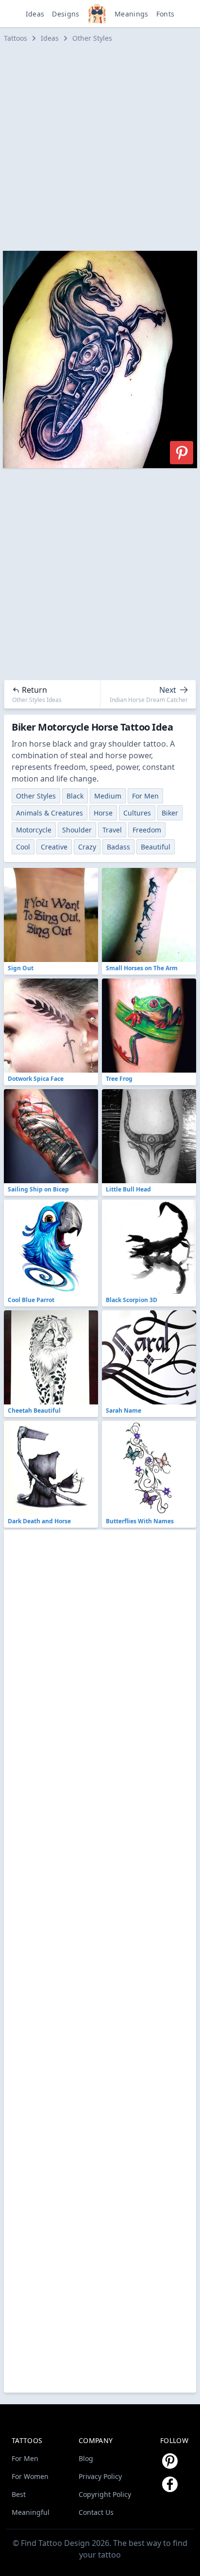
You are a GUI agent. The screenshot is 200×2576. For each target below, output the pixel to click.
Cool (23, 847)
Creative (54, 847)
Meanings (132, 14)
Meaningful (31, 2512)
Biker (170, 813)
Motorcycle (34, 830)
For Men (145, 796)
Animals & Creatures (50, 813)
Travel (112, 830)
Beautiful (156, 847)
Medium (108, 796)
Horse (103, 813)
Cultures (137, 813)
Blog (86, 2458)
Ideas (35, 14)
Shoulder (77, 830)
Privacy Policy (100, 2476)
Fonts (166, 14)
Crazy (87, 847)
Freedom (147, 830)
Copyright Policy (105, 2494)
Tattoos (16, 38)
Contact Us (96, 2512)
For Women (30, 2476)
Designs (66, 14)
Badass (118, 847)
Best (19, 2494)
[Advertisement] (100, 147)
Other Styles (92, 38)
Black (75, 796)
